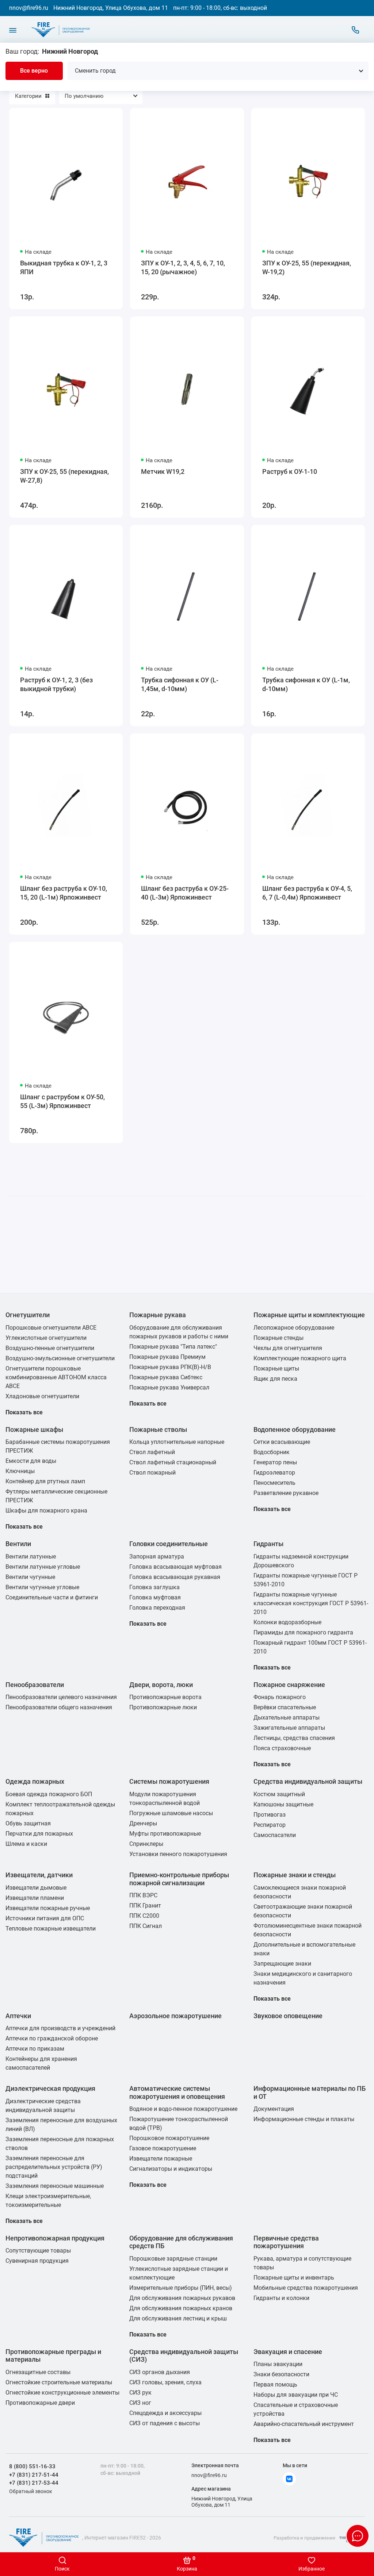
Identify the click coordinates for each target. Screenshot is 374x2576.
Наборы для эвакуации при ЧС (296, 2395)
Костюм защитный (279, 1794)
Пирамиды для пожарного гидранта (303, 1632)
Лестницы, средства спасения (294, 1738)
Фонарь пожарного (280, 1697)
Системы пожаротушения (169, 1781)
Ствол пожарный (152, 1473)
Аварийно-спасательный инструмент (304, 2424)
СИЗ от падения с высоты (165, 2423)
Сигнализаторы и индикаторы (171, 2169)
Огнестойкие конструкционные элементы (62, 2393)
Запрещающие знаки (282, 1964)
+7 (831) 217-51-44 (34, 2475)
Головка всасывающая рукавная (175, 1577)
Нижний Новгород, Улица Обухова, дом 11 (111, 8)
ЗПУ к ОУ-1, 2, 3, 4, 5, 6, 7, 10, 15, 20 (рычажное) (183, 267)
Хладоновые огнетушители (42, 1396)
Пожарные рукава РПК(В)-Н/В (170, 1367)
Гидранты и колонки (281, 2298)
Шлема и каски (26, 1844)
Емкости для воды (31, 1461)
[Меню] (13, 30)
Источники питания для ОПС (45, 1918)
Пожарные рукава (158, 1315)
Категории (28, 96)
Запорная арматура (157, 1557)
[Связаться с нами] (355, 30)
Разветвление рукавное (286, 1493)
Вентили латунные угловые (43, 1567)
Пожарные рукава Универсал (169, 1387)
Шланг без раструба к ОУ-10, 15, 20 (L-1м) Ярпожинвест (64, 893)
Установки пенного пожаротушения (178, 1854)
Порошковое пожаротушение (169, 2138)
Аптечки (18, 2016)
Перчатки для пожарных (39, 1834)
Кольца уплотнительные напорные (177, 1442)
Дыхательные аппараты (287, 1718)
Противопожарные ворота (165, 1697)
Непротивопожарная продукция (55, 2238)
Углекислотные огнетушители (46, 1338)
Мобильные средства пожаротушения (306, 2288)
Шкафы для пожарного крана (46, 1511)
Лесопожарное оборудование (294, 1328)
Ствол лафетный (152, 1452)
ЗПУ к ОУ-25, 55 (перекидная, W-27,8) (64, 476)
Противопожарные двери (40, 2403)
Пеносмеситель (274, 1483)
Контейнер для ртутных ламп (45, 1481)
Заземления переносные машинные (55, 2186)
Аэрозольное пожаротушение (175, 2016)
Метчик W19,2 (163, 471)
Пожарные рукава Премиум (167, 1357)
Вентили (18, 1544)
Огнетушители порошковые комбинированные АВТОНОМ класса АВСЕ (56, 1377)
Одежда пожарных (35, 1781)
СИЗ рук (140, 2393)
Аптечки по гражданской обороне (52, 2038)
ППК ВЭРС (143, 1895)
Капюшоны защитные (283, 1804)
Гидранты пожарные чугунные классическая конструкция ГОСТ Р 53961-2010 (311, 1603)
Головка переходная (157, 1608)
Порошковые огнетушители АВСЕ (51, 1328)
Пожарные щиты (276, 1368)
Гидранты (268, 1544)
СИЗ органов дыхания (160, 2372)
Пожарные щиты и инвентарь (294, 2278)
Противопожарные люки (163, 1707)
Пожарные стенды (278, 1338)
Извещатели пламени (35, 1898)
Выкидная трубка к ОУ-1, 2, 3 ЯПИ (64, 267)
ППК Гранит (145, 1906)
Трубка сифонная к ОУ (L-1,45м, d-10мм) (180, 684)
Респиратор (270, 1825)
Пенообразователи (35, 1685)
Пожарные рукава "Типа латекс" (173, 1347)
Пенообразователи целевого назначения (61, 1697)
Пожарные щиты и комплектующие (309, 1315)
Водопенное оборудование (295, 1429)
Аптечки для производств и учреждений (60, 2028)
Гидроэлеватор (274, 1473)
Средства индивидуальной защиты (308, 1781)
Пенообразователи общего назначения (59, 1707)
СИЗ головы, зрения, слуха (165, 2382)
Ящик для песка (275, 1379)
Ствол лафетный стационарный (173, 1462)
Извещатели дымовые (36, 1888)
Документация (274, 2109)
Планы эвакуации (278, 2364)
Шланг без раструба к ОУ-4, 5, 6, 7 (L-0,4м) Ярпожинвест (307, 893)
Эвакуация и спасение (288, 2352)
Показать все (24, 1412)
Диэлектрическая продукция (50, 2088)
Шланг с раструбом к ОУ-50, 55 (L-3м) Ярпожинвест (62, 1101)
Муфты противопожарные (165, 1834)
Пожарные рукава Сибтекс (166, 1377)
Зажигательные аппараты (289, 1728)
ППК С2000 (144, 1916)
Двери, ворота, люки (161, 1685)
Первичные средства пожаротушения (286, 2242)
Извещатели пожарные (161, 2159)
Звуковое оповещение (288, 2016)
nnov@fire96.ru (29, 8)
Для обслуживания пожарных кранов (181, 2308)
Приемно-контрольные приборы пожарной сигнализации (179, 1879)
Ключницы (20, 1471)
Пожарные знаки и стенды (295, 1875)
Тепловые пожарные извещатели (51, 1929)
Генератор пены (275, 1462)
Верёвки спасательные (285, 1707)
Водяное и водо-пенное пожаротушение (183, 2109)
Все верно (34, 71)
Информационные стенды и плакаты (304, 2119)
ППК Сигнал (146, 1926)
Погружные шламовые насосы (171, 1813)
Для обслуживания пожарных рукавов (182, 2298)
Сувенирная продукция (37, 2261)
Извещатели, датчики (39, 1875)
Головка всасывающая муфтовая (175, 1567)
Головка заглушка (154, 1587)
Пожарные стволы (158, 1429)
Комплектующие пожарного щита (300, 1358)
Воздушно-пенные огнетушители (50, 1348)
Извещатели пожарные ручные (48, 1908)
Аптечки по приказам (35, 2049)
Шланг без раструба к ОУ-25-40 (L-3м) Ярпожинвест (185, 893)
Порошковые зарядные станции (173, 2259)
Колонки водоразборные (287, 1622)
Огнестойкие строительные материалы (59, 2382)
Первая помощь (275, 2385)
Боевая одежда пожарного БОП (49, 1794)
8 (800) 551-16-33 (32, 2466)
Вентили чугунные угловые (42, 1587)
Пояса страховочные (282, 1748)
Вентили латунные (31, 1557)
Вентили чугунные (30, 1577)
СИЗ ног (140, 2403)
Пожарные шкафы (34, 1429)
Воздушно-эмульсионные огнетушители (60, 1358)
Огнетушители (28, 1315)
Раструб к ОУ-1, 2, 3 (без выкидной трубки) (56, 684)
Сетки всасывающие (282, 1442)
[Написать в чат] (358, 2536)
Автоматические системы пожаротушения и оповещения (177, 2092)
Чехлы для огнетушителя (288, 1348)
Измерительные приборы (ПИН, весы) (181, 2288)
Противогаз (270, 1815)
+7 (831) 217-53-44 (34, 2483)
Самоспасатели (275, 1835)
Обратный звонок (31, 2491)
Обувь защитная (28, 1823)
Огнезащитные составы (38, 2372)
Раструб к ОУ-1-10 (290, 471)
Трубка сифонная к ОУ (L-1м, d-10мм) (306, 684)
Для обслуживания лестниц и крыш (178, 2318)
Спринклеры (146, 1844)
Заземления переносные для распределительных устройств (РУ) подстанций (54, 2167)
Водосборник (272, 1452)
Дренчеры (143, 1823)
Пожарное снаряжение (289, 1685)
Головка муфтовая (155, 1597)
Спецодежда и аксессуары (165, 2413)
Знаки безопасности (281, 2374)
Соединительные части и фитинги (52, 1597)
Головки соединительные (169, 1544)
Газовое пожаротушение (163, 2148)
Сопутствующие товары (38, 2251)
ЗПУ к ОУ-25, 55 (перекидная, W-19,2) (307, 267)
